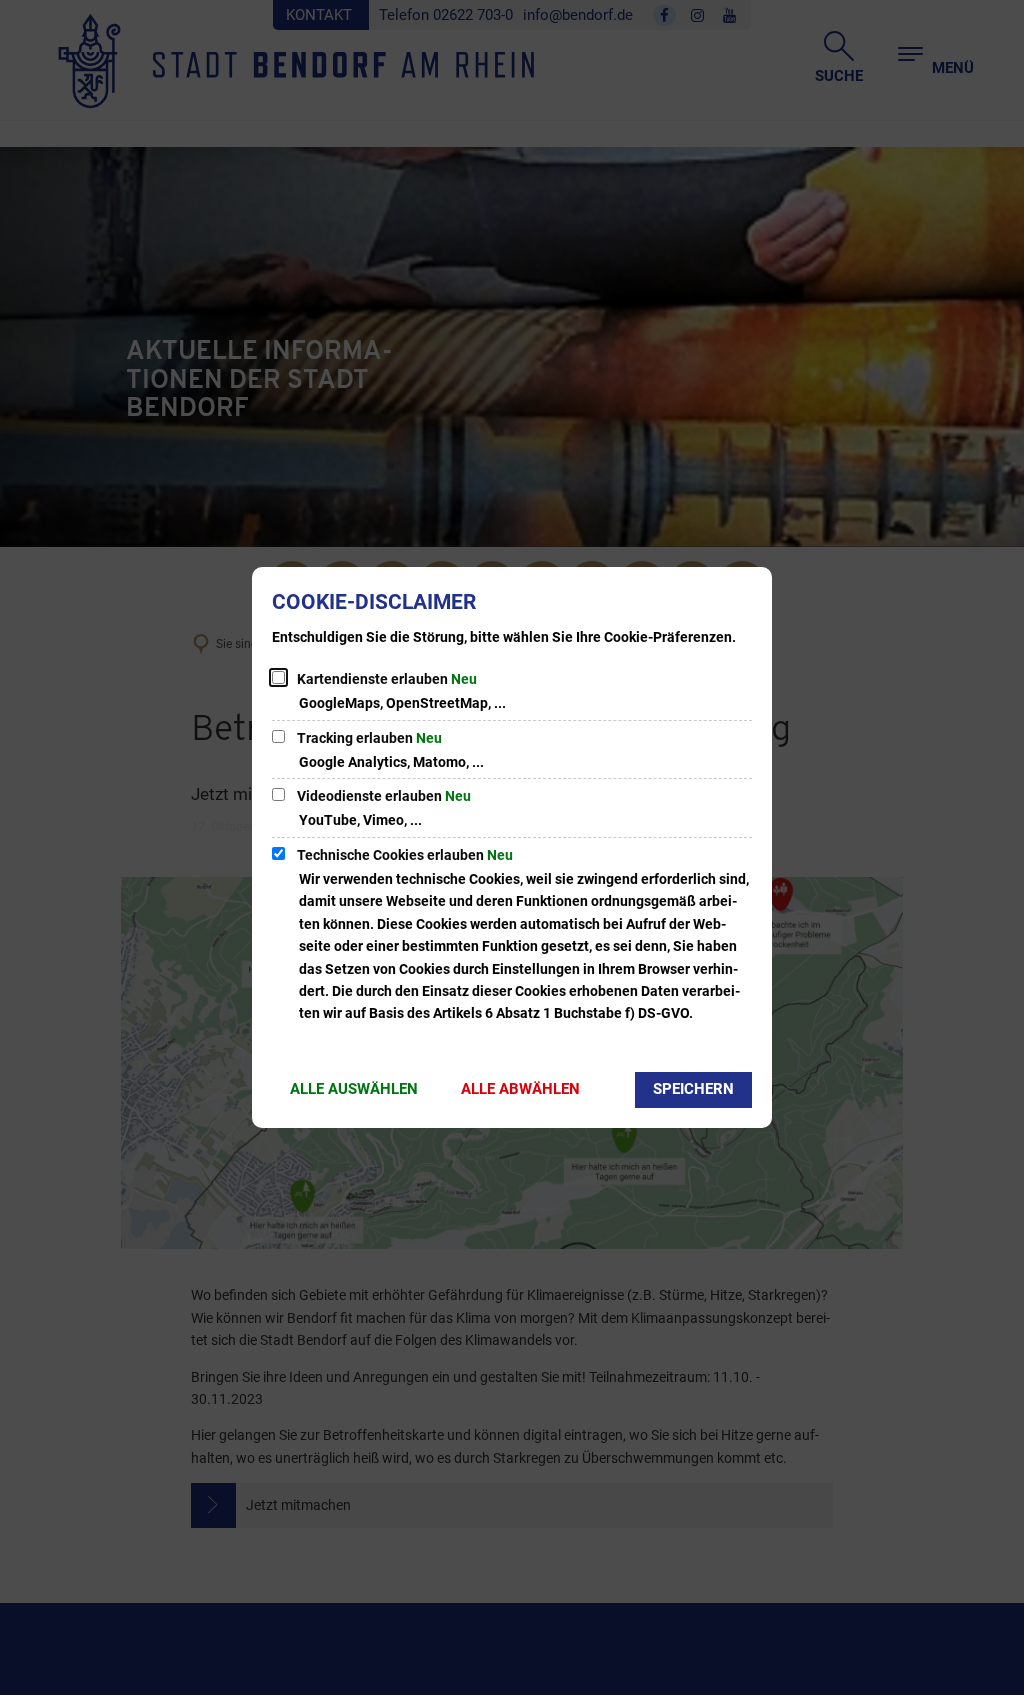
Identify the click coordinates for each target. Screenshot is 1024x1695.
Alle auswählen (354, 1089)
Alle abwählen (520, 1089)
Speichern (693, 1089)
